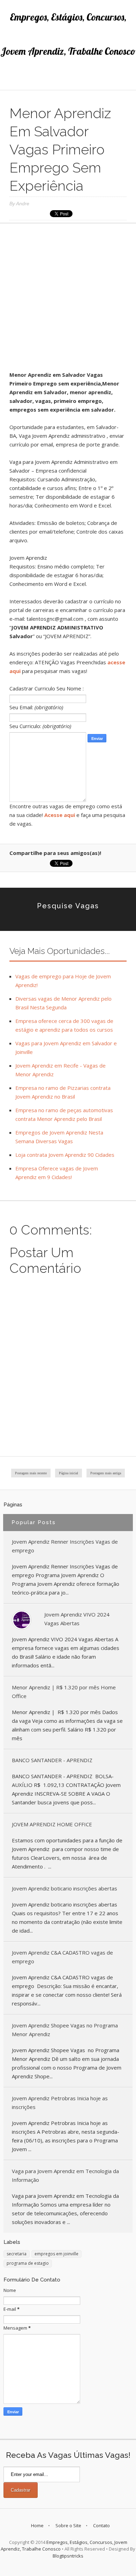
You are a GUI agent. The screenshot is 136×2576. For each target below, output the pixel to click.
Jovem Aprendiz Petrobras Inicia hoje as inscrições (60, 2103)
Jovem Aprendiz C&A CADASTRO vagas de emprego (62, 1957)
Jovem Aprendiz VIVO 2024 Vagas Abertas (77, 1619)
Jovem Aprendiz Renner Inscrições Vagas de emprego (65, 1546)
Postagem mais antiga (106, 1473)
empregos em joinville (56, 2254)
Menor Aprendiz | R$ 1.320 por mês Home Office (64, 1692)
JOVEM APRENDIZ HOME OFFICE (52, 1824)
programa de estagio (28, 2263)
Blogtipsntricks (68, 2556)
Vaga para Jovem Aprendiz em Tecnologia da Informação (65, 2175)
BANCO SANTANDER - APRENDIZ (52, 1760)
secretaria (17, 2254)
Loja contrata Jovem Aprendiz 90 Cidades (65, 1155)
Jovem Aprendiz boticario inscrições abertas (65, 1888)
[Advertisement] (68, 300)
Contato (101, 2525)
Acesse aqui (60, 815)
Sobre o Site (68, 2525)
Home (37, 2525)
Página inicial (69, 1473)
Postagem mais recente (31, 1473)
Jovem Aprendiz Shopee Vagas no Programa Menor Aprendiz (65, 2030)
